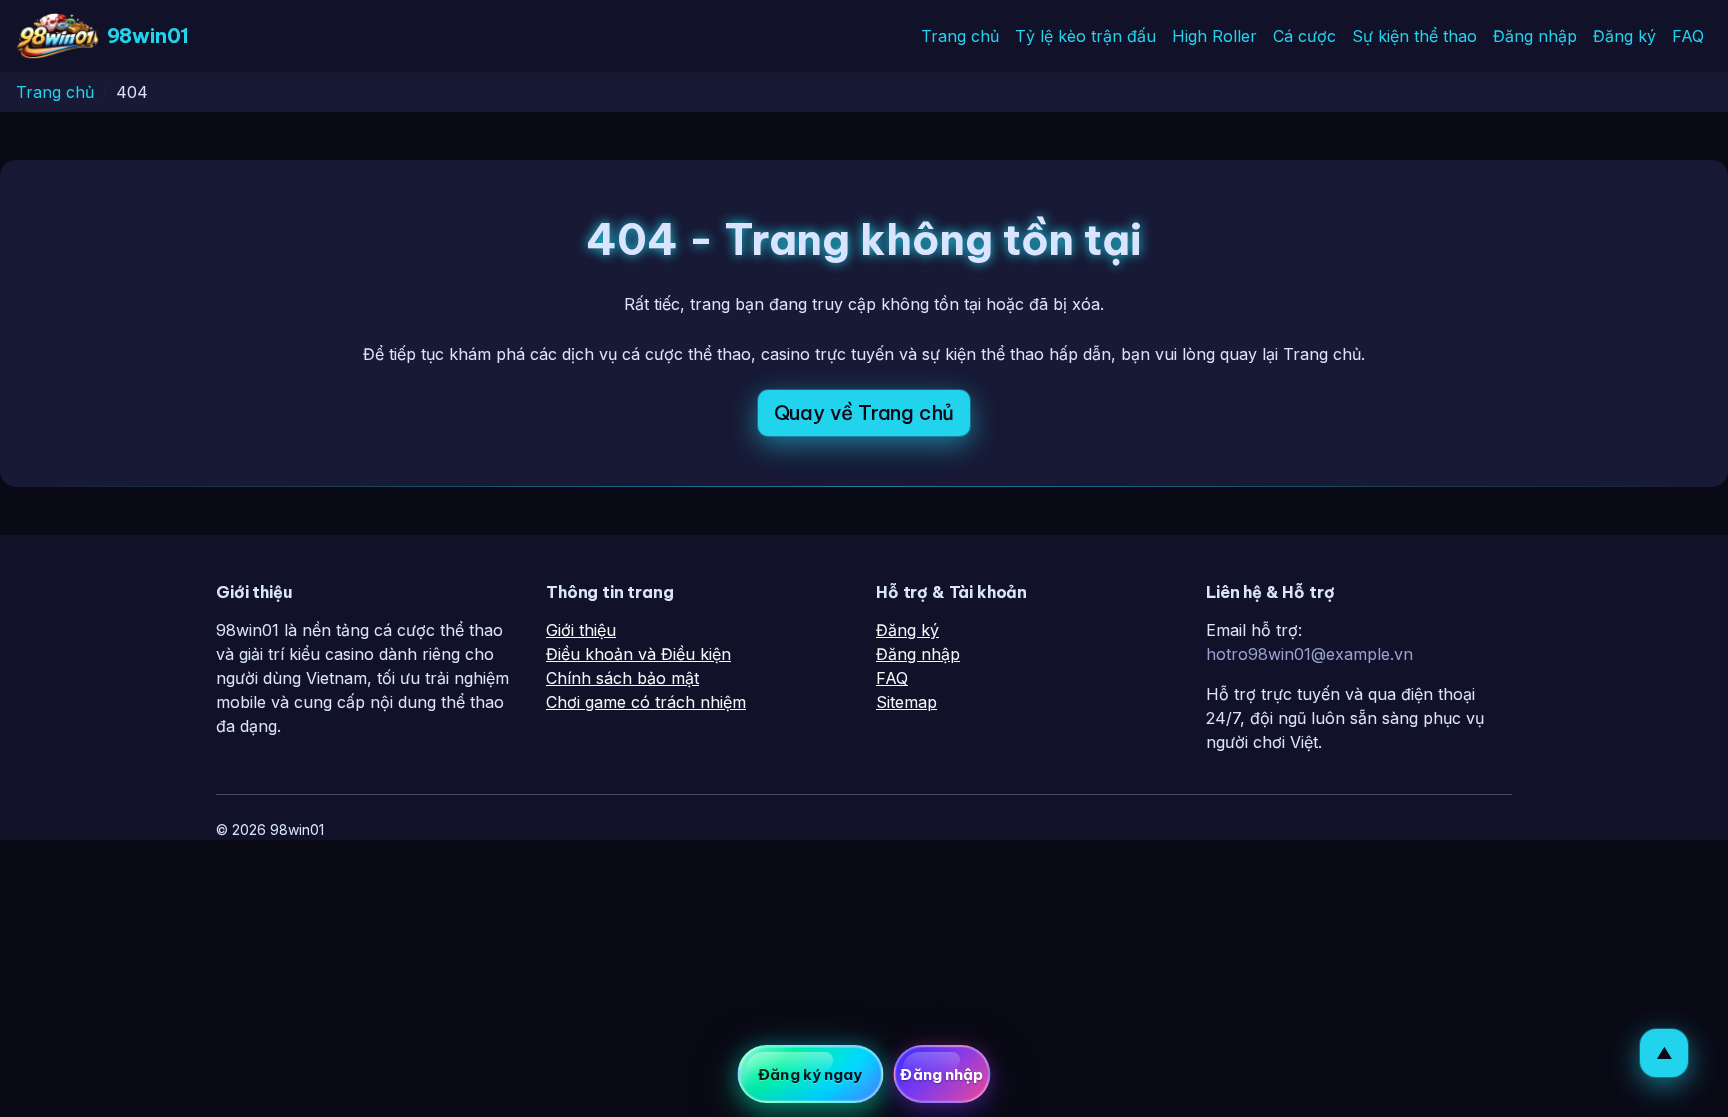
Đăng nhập (1535, 36)
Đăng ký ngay (810, 1074)
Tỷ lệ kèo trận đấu (1085, 36)
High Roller (1214, 36)
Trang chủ (960, 36)
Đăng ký (1624, 36)
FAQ (1688, 36)
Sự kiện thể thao (1414, 36)
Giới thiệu (581, 630)
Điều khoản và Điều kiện (638, 654)
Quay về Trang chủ (864, 412)
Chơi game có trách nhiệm (646, 702)
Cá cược (1304, 36)
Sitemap (906, 702)
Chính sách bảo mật (622, 678)
